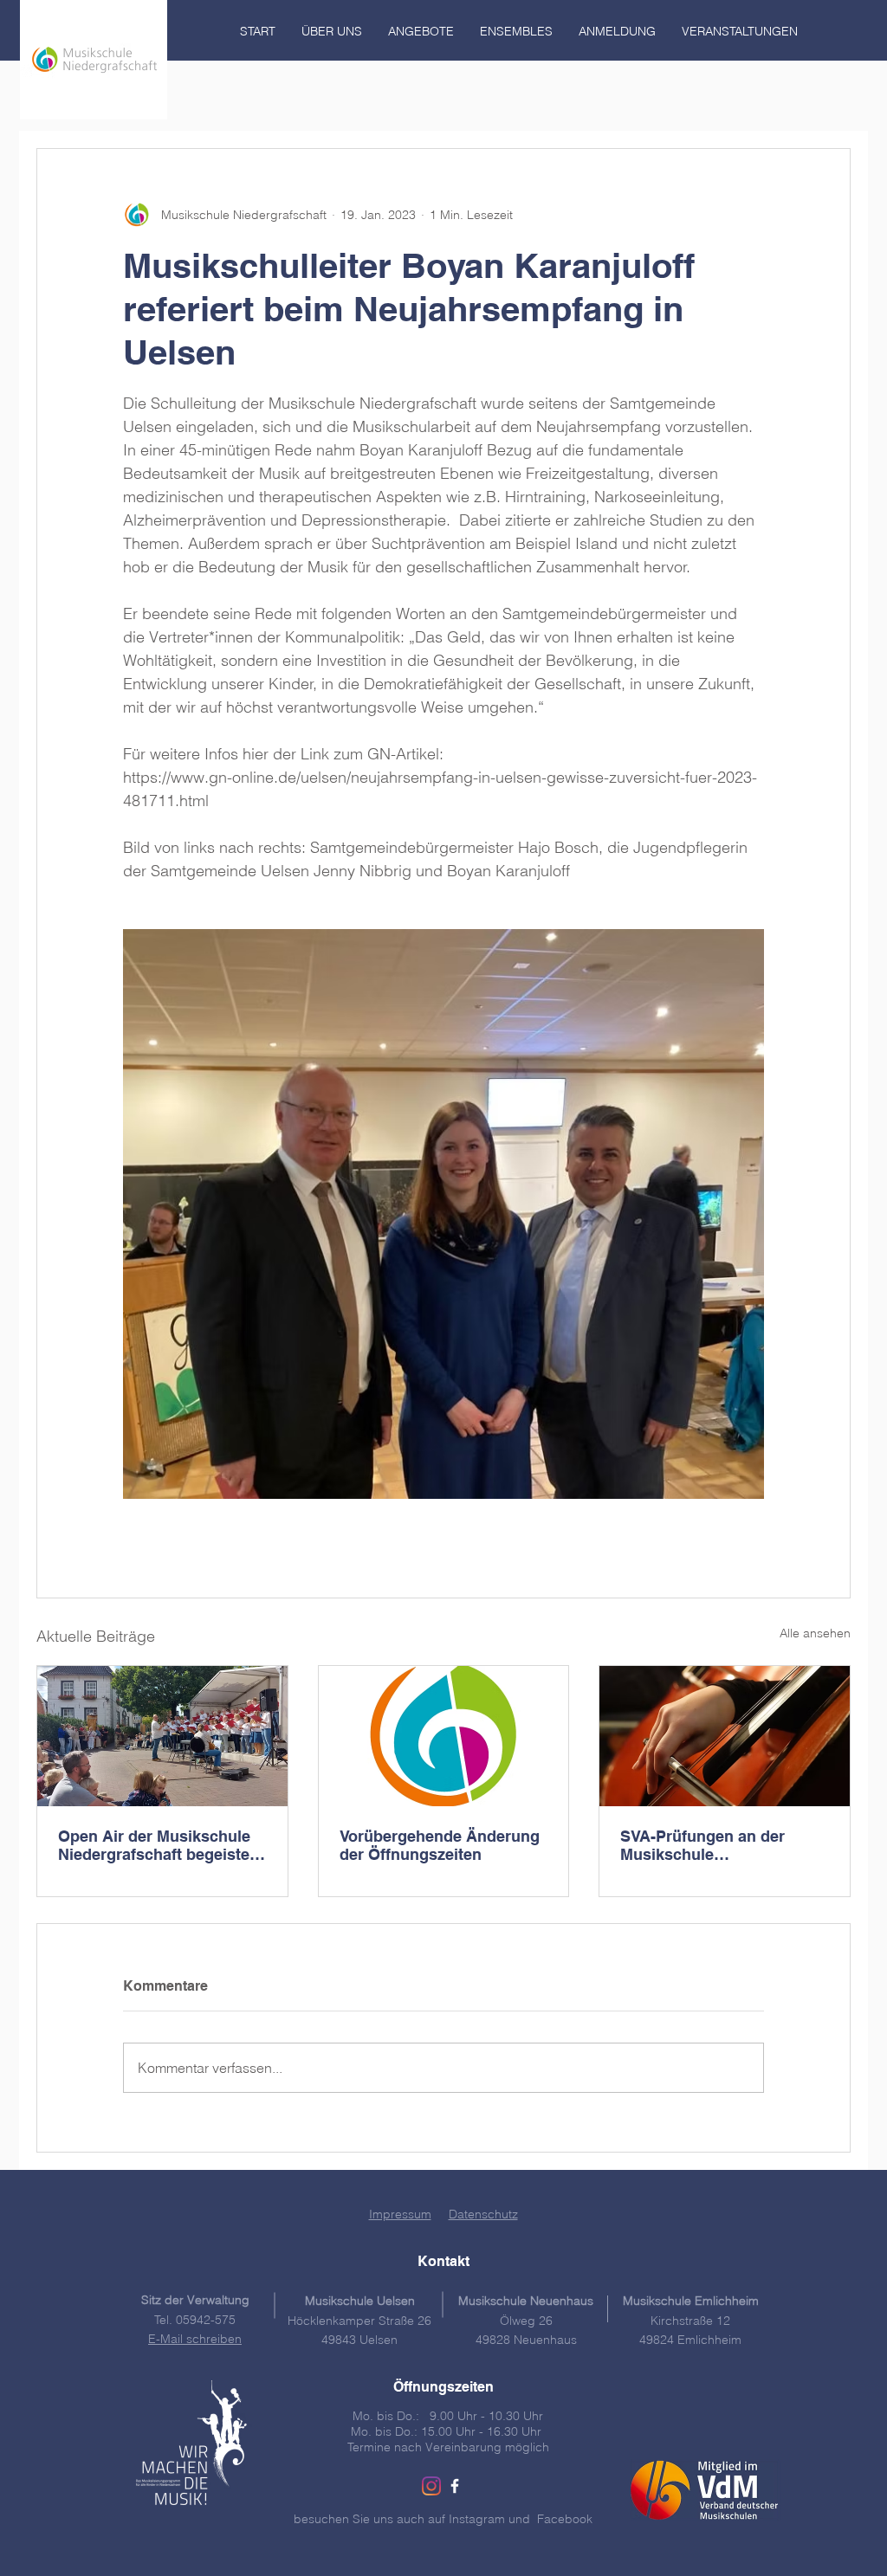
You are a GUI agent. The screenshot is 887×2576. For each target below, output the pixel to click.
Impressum (400, 2214)
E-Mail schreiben (195, 2339)
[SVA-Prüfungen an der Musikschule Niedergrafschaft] (725, 1736)
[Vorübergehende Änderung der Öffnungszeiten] (444, 1736)
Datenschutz (483, 2214)
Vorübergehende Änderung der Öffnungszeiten (440, 1845)
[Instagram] (431, 2486)
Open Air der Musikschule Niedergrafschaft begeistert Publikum (159, 1845)
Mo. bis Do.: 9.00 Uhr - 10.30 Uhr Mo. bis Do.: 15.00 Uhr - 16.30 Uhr (448, 2424)
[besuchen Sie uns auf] (455, 2486)
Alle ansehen (815, 1633)
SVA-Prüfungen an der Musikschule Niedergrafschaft (702, 1845)
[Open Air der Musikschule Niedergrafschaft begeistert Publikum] (162, 1736)
